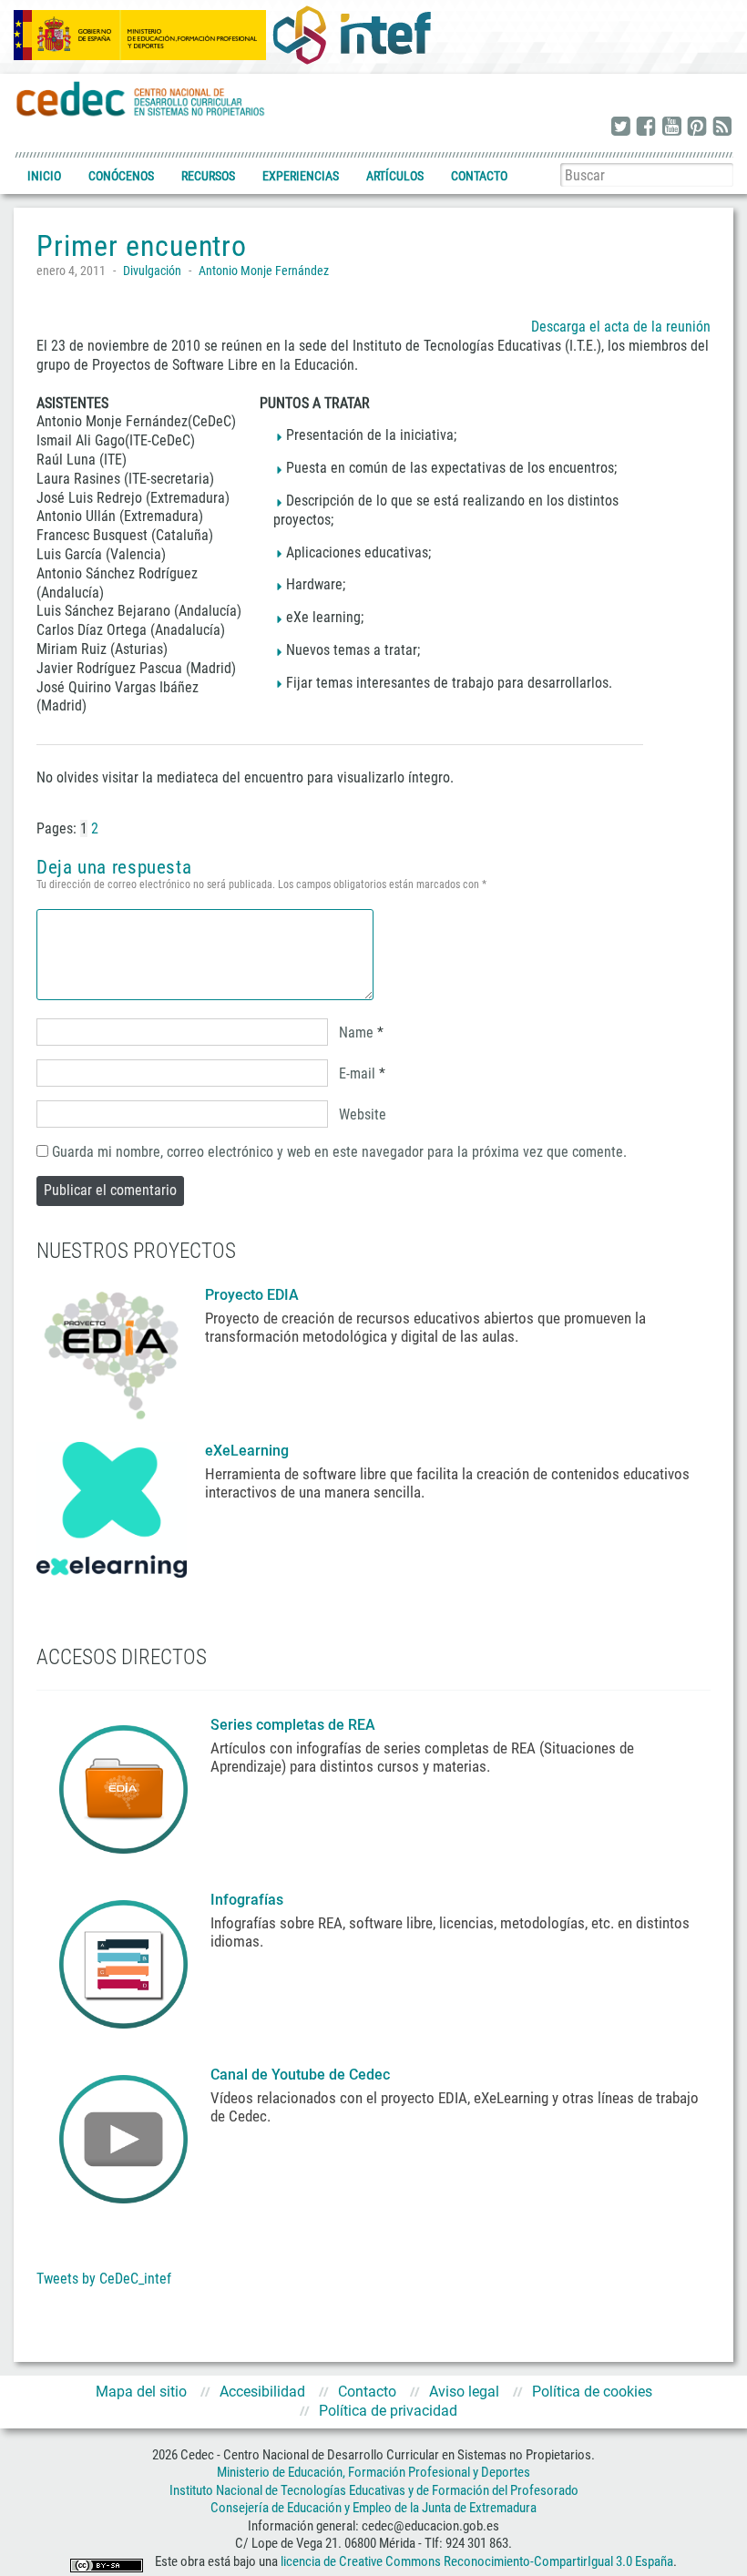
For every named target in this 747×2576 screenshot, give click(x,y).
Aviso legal (464, 2392)
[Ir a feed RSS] (722, 128)
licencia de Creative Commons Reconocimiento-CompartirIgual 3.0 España (477, 2561)
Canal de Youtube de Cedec (300, 2075)
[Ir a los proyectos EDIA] (112, 1351)
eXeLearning (247, 1451)
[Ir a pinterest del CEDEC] (697, 128)
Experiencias (301, 176)
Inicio (44, 176)
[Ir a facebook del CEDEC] (646, 128)
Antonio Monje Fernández (264, 271)
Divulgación (152, 271)
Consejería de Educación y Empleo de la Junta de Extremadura (373, 2508)
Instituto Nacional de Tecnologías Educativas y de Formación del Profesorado (374, 2490)
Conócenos (121, 176)
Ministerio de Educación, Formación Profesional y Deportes (373, 2472)
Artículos (395, 176)
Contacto (479, 176)
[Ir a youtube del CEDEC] (671, 128)
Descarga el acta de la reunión (621, 327)
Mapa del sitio (141, 2392)
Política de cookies (592, 2392)
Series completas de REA (295, 1725)
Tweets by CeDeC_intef (104, 2279)
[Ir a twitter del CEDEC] (620, 128)
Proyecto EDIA (252, 1295)
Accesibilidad (262, 2392)
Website (363, 1114)
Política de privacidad (388, 2411)
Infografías (249, 1900)
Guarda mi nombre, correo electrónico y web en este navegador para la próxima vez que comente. (339, 1152)
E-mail (357, 1073)
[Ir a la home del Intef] (352, 35)
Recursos (208, 176)
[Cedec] (141, 98)
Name (356, 1032)
